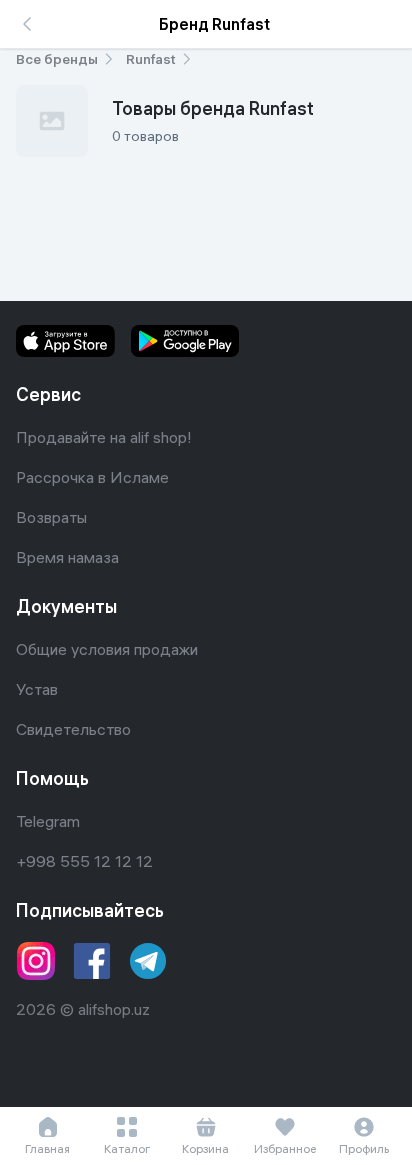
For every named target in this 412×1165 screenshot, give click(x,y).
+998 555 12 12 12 (84, 861)
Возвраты (51, 517)
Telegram (48, 821)
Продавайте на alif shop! (104, 437)
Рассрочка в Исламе (92, 477)
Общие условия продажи (107, 649)
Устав (37, 689)
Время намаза (67, 557)
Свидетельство (73, 729)
